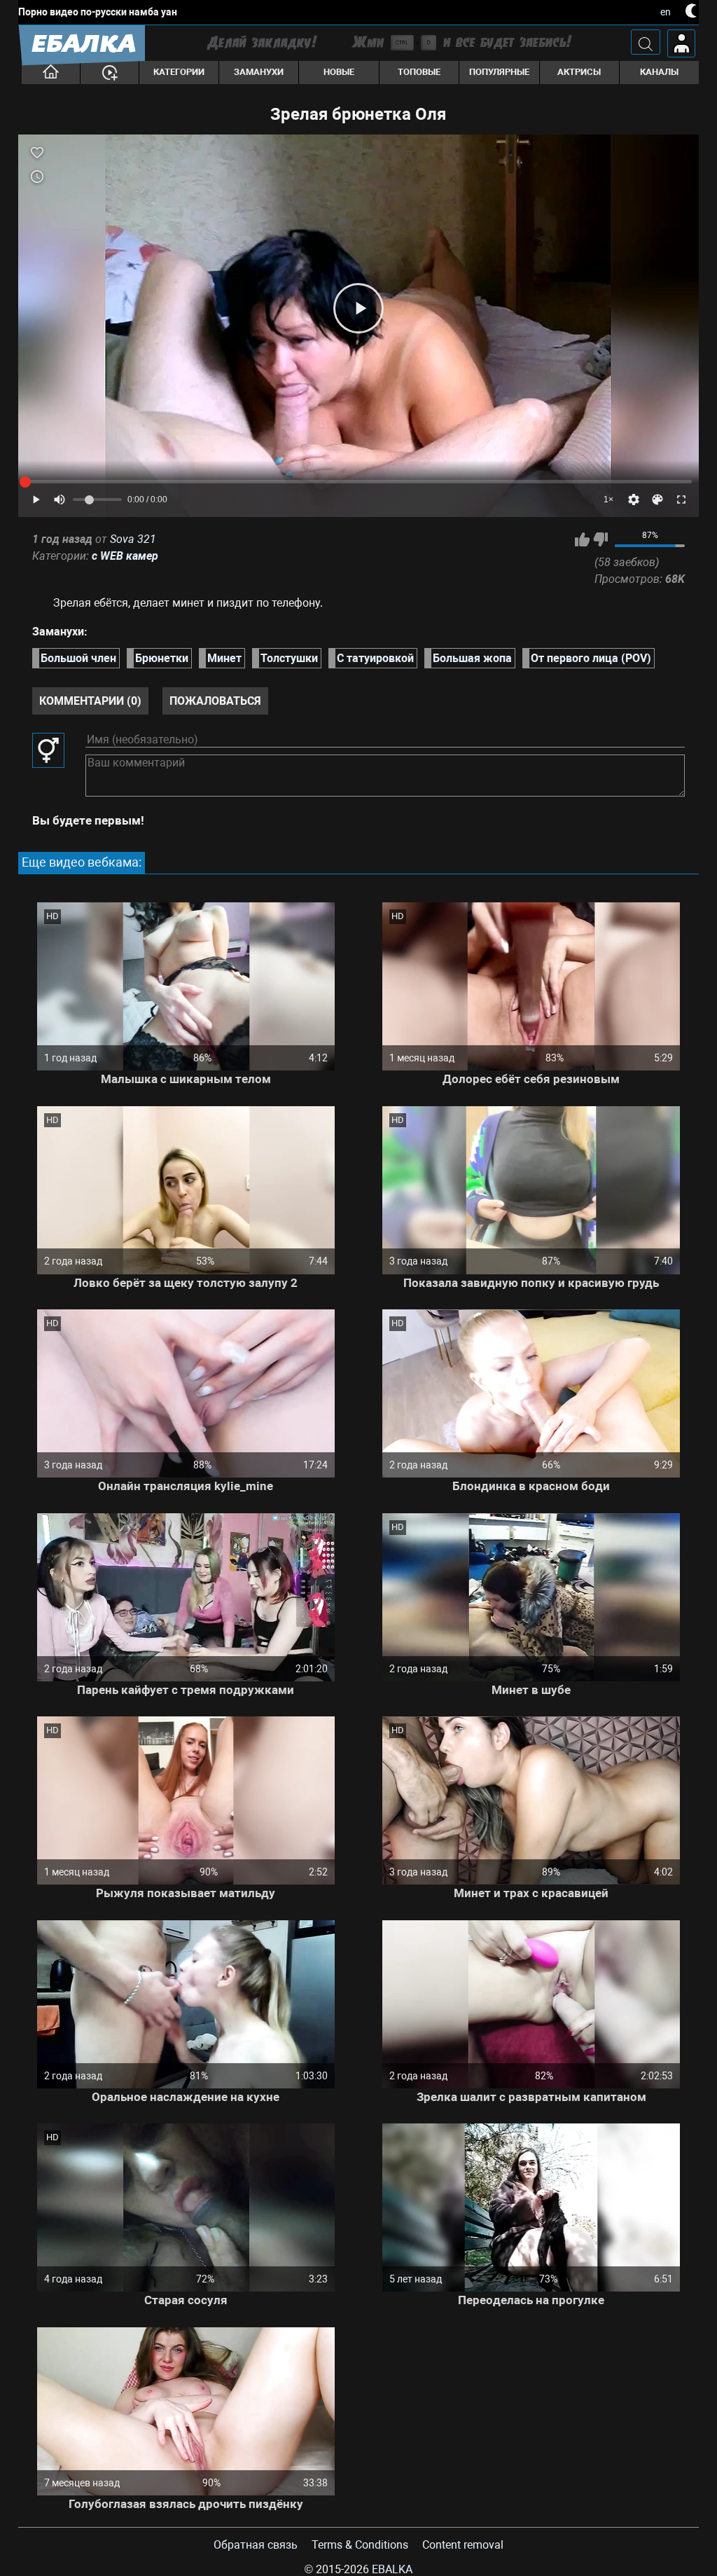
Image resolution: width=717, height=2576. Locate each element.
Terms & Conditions (360, 2545)
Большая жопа (472, 658)
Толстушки (289, 658)
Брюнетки (162, 658)
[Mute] (60, 500)
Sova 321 (133, 539)
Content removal (463, 2545)
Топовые (419, 72)
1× (608, 500)
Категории (179, 72)
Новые (339, 72)
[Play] (358, 308)
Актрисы (579, 72)
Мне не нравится (600, 539)
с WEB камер (125, 556)
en (666, 12)
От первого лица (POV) (591, 658)
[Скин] (657, 500)
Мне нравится (582, 539)
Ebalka (392, 2569)
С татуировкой (375, 658)
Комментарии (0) (90, 701)
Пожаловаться (215, 701)
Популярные (499, 72)
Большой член (78, 658)
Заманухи (259, 72)
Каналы (659, 72)
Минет (224, 658)
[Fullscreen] (681, 500)
